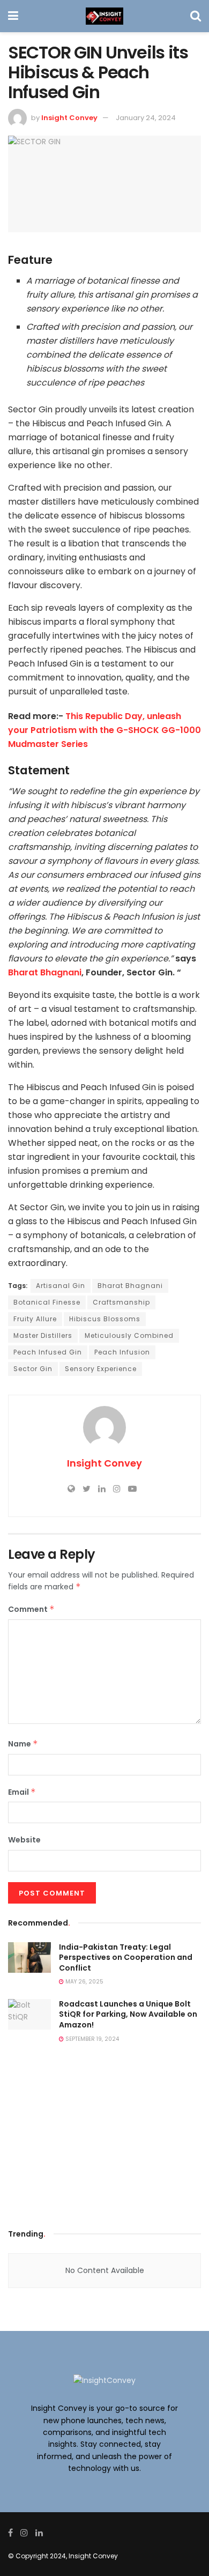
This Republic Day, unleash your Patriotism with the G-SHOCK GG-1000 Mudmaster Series (104, 730)
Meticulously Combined (129, 1335)
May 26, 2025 (84, 1982)
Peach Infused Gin (48, 1352)
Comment (31, 1609)
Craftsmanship (121, 1302)
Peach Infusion (122, 1352)
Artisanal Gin (61, 1286)
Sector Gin (33, 1369)
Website (24, 1840)
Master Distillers (43, 1335)
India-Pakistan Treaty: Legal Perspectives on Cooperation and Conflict (126, 1957)
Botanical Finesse (47, 1302)
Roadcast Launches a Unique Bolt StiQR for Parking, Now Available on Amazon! (128, 2014)
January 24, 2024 (146, 118)
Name (23, 1744)
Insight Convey (69, 118)
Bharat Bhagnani (45, 972)
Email (22, 1792)
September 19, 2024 (91, 2039)
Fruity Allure (35, 1319)
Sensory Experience (101, 1369)
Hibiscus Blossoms (105, 1319)
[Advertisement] (104, 2139)
